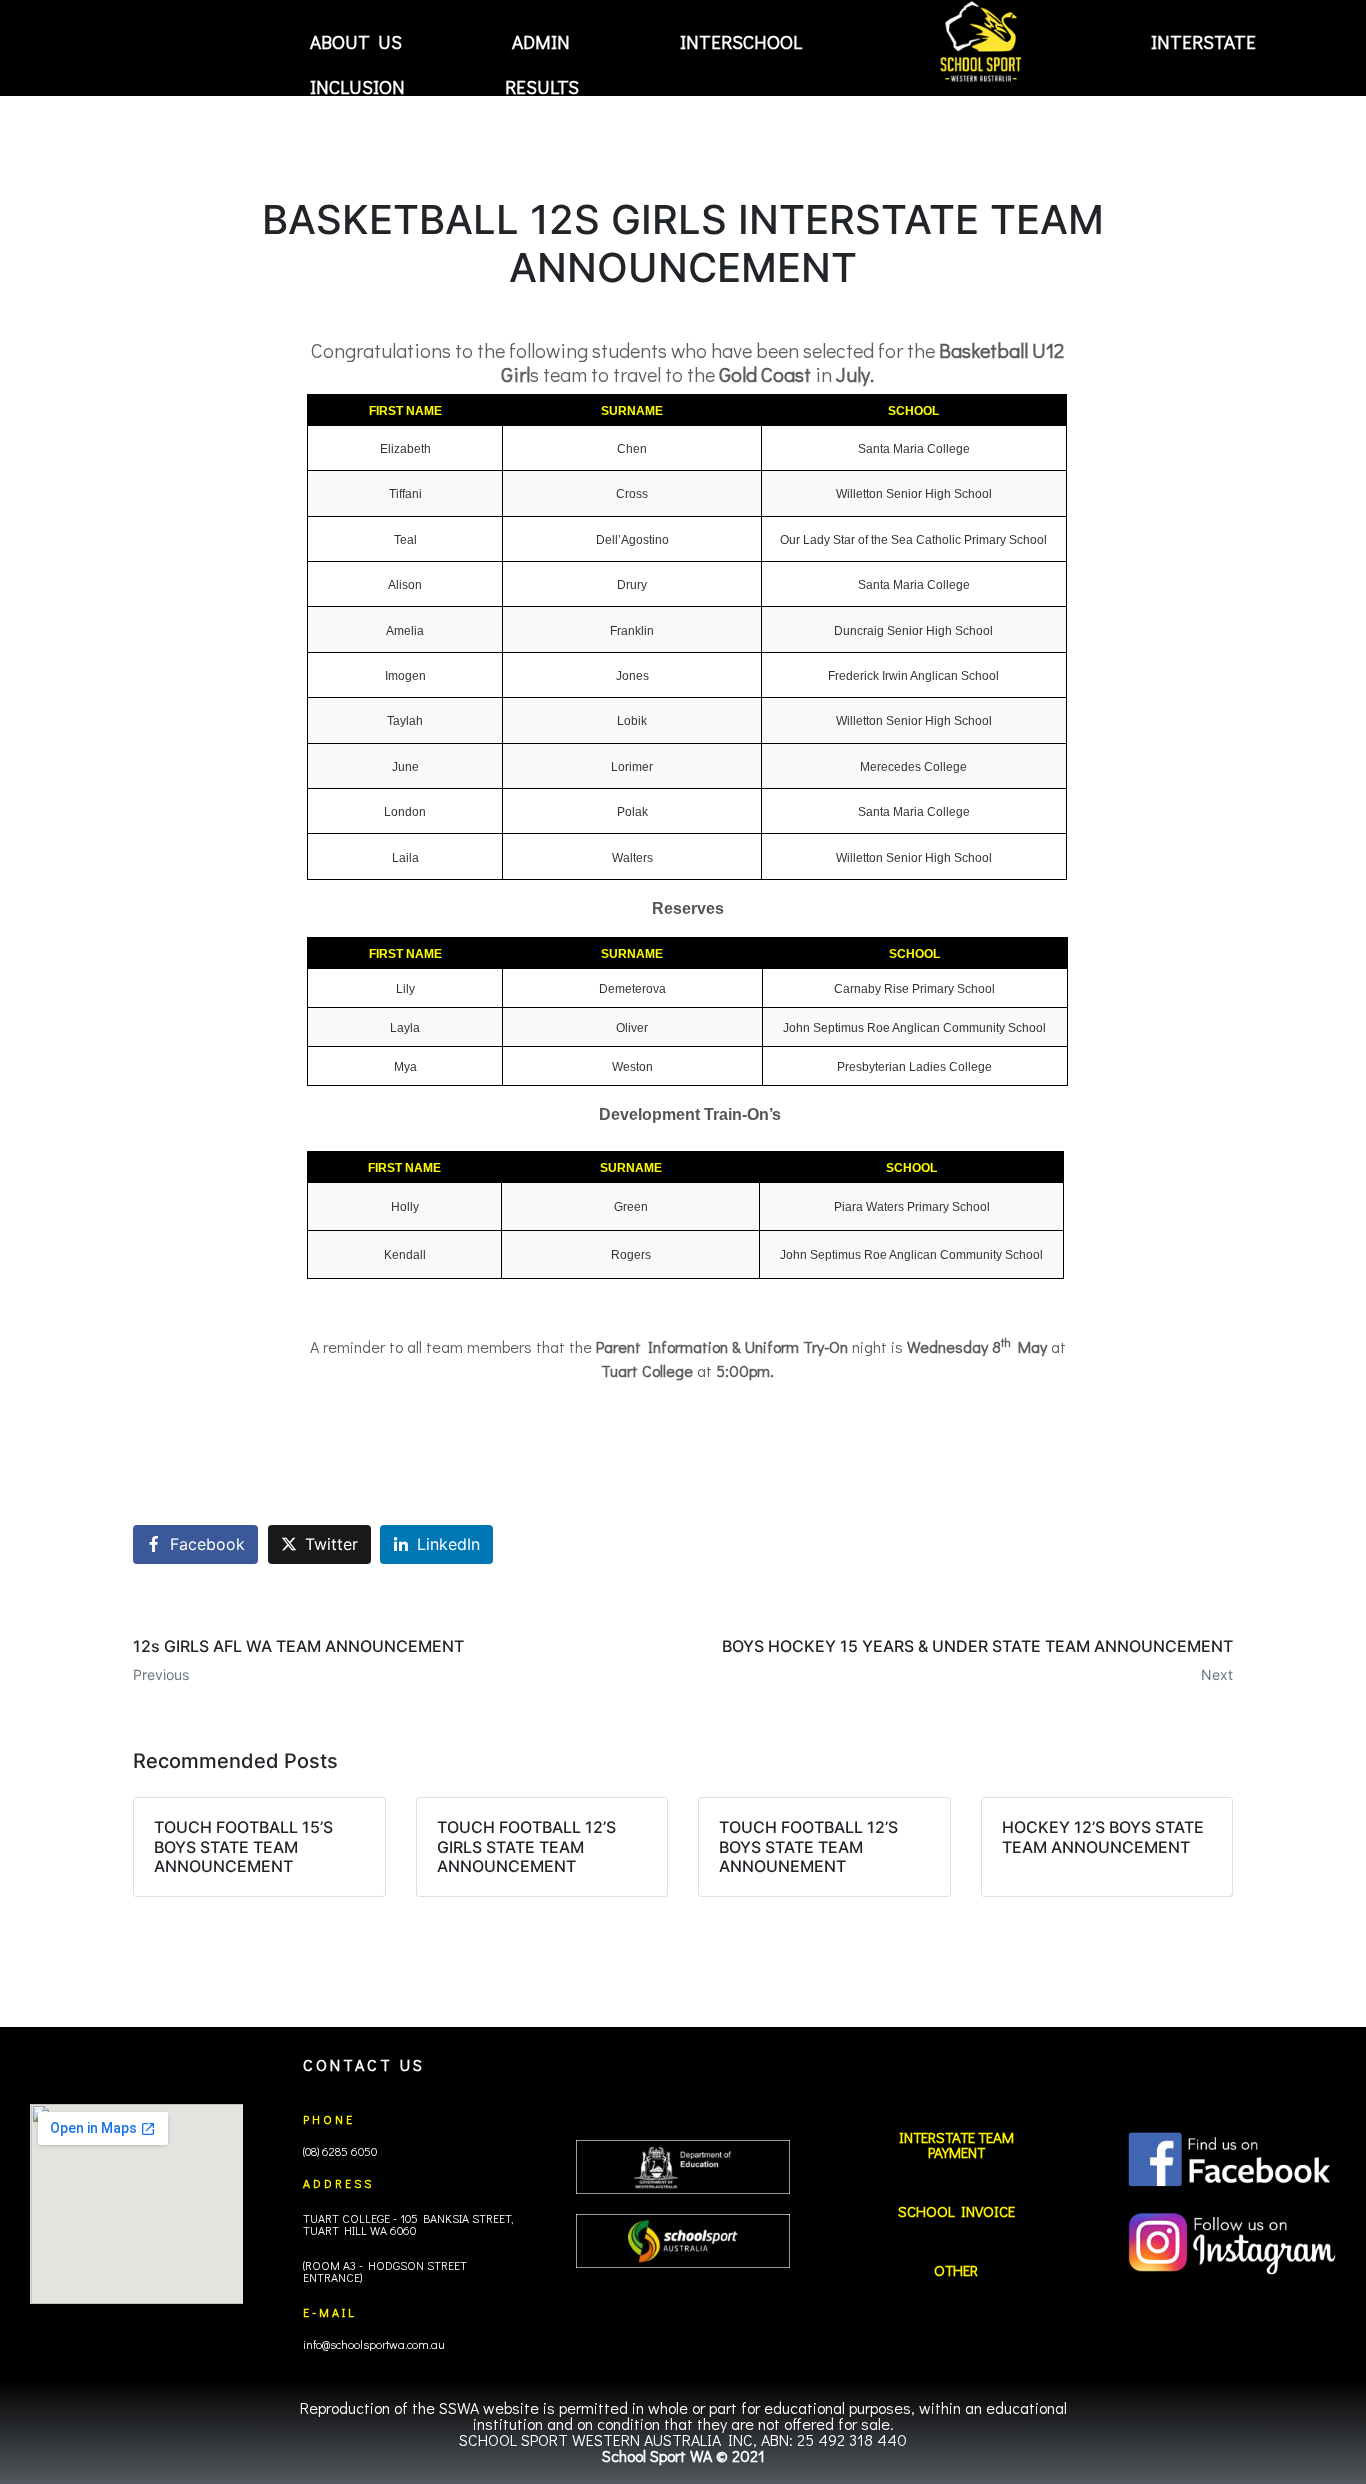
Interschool (741, 41)
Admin (541, 41)
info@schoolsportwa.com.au (374, 2344)
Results (542, 87)
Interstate (1203, 41)
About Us (356, 41)
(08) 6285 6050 (340, 2151)
